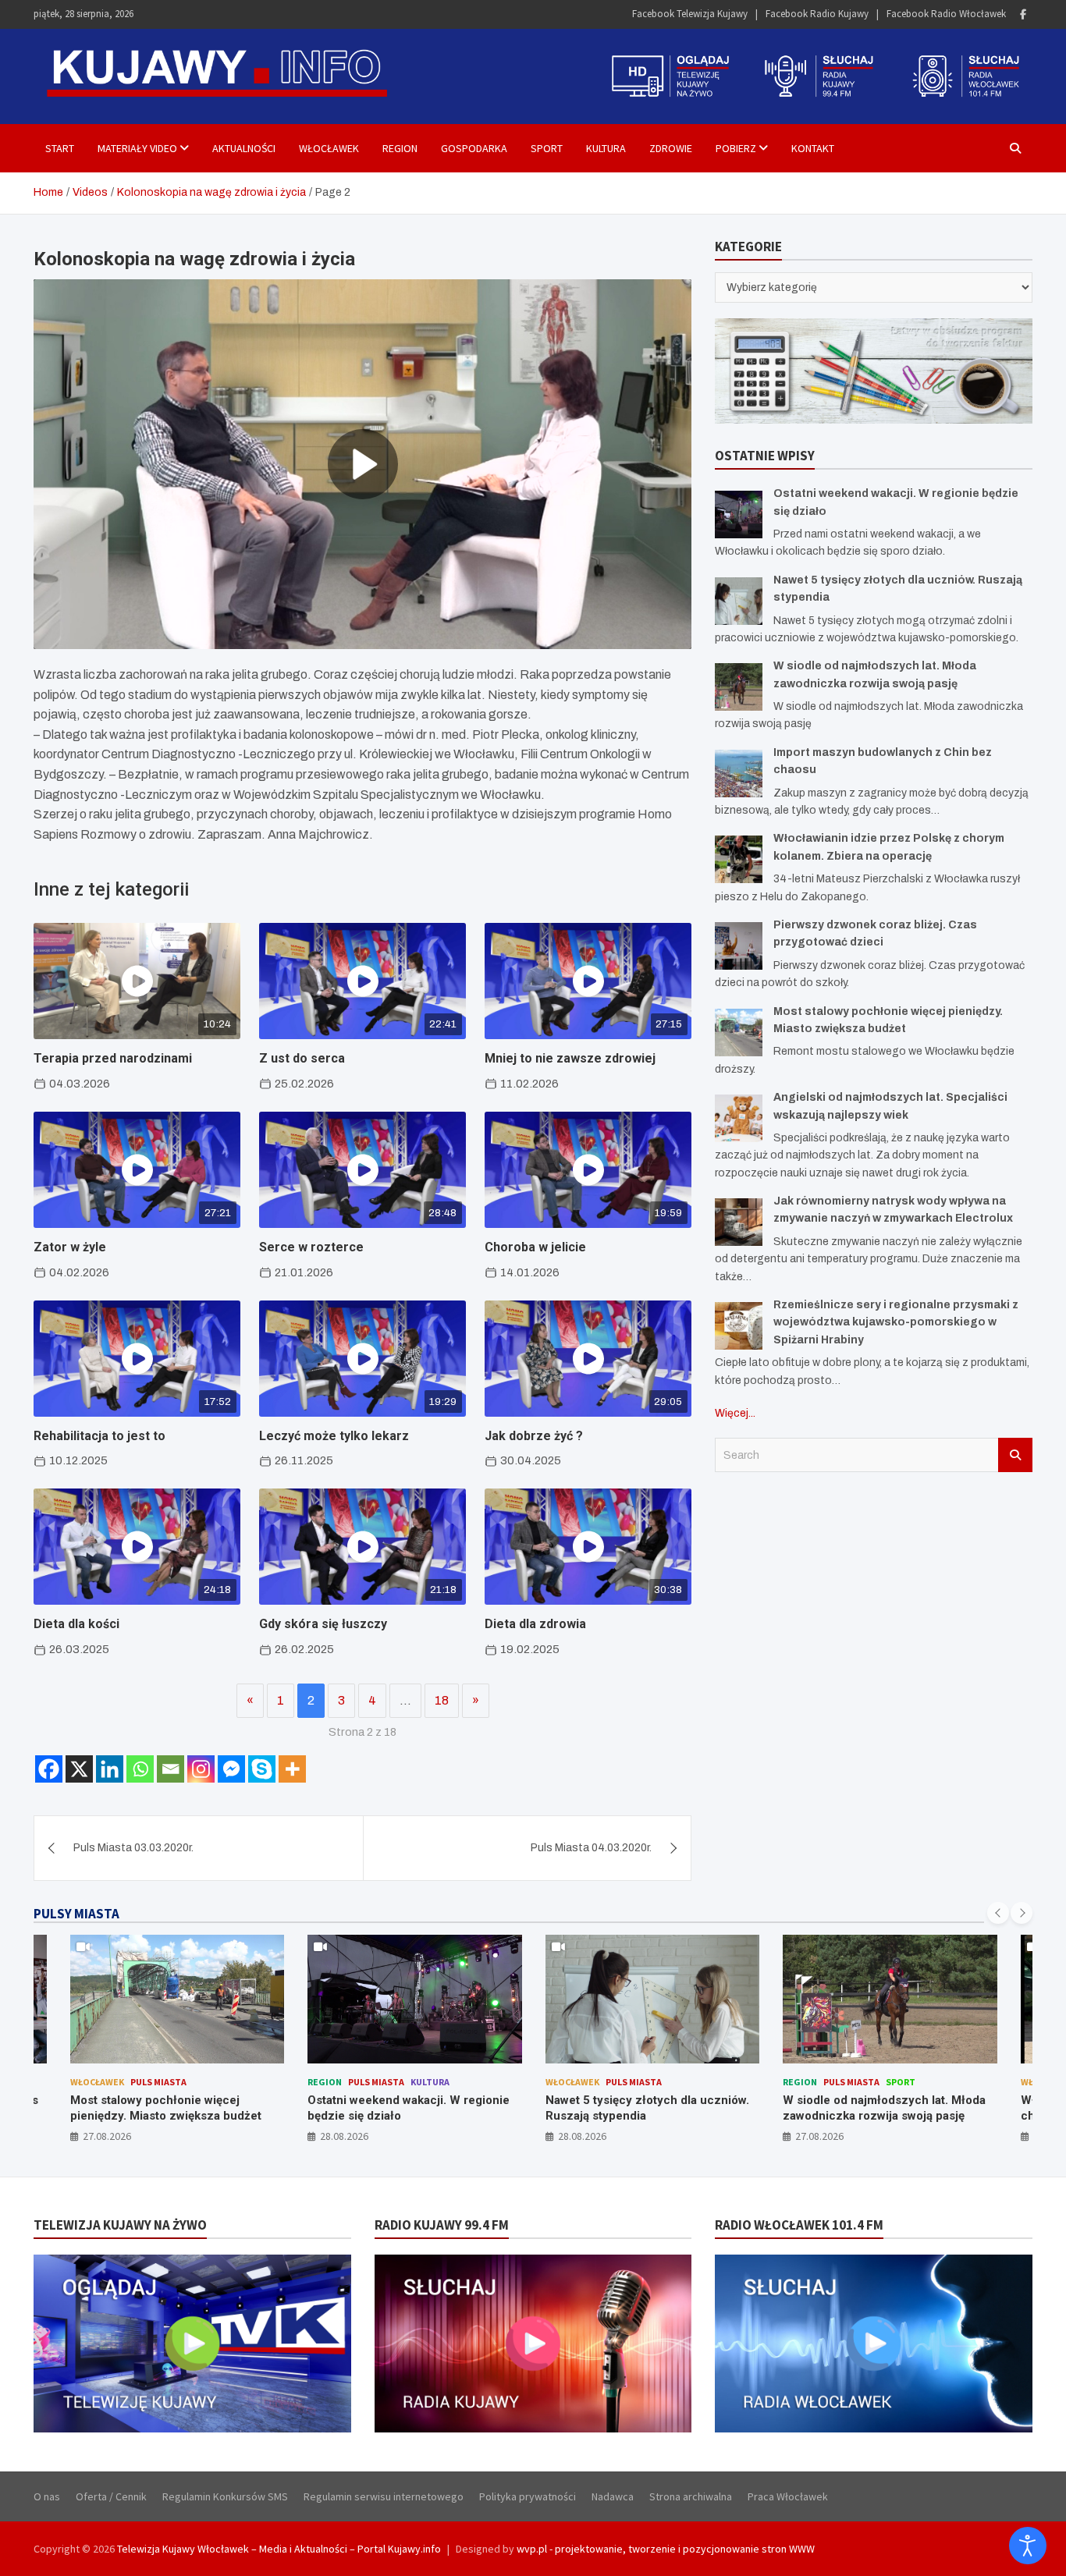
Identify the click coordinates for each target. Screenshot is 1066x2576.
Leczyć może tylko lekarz (334, 1436)
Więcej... (735, 1413)
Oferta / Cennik (111, 2496)
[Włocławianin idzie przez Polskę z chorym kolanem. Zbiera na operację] (739, 859)
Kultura (606, 148)
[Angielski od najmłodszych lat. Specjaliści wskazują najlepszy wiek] (739, 1118)
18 (442, 1700)
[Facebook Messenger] (231, 1769)
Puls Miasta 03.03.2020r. (133, 1848)
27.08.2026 (107, 2136)
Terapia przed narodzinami (113, 1058)
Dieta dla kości (76, 1624)
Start (60, 148)
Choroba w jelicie (535, 1247)
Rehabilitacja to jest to (99, 1436)
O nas (47, 2496)
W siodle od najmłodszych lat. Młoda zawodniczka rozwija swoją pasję (884, 2108)
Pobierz (736, 148)
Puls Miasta (158, 2082)
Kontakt (813, 148)
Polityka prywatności (528, 2496)
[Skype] (262, 1769)
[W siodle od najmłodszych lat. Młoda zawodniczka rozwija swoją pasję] (739, 687)
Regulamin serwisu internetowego (384, 2496)
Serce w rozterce (311, 1247)
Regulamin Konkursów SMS (225, 2496)
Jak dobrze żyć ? (534, 1436)
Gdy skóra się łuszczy (323, 1624)
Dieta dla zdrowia (535, 1624)
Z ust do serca (302, 1058)
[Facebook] (1023, 14)
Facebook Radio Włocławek (946, 14)
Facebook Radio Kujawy (817, 14)
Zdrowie (671, 148)
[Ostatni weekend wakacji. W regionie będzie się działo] (739, 514)
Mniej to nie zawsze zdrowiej (570, 1058)
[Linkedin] (110, 1769)
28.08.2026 (344, 2136)
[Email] (171, 1769)
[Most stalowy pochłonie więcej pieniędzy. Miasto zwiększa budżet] (739, 1033)
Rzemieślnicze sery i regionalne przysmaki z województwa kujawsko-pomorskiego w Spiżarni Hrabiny (896, 1322)
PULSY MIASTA (76, 1914)
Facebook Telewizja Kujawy (690, 14)
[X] (79, 1769)
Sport (547, 148)
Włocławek (329, 148)
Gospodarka (474, 148)
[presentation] (998, 1913)
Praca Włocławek (788, 2496)
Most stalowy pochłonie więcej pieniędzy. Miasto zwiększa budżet (166, 2108)
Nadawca (613, 2496)
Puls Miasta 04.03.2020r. (591, 1848)
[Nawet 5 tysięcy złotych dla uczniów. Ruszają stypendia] (739, 601)
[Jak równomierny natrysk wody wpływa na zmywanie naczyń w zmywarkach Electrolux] (739, 1222)
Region (400, 148)
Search (1015, 1455)
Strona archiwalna (691, 2496)
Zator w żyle (70, 1247)
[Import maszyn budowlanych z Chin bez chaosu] (739, 774)
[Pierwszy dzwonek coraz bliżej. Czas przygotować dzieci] (739, 946)
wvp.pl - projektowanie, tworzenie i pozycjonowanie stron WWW (666, 2549)
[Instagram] (201, 1769)
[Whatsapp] (140, 1769)
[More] (292, 1769)
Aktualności (244, 148)
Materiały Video (137, 148)
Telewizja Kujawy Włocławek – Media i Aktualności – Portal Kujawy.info (279, 2549)
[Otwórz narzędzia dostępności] (1028, 2546)
